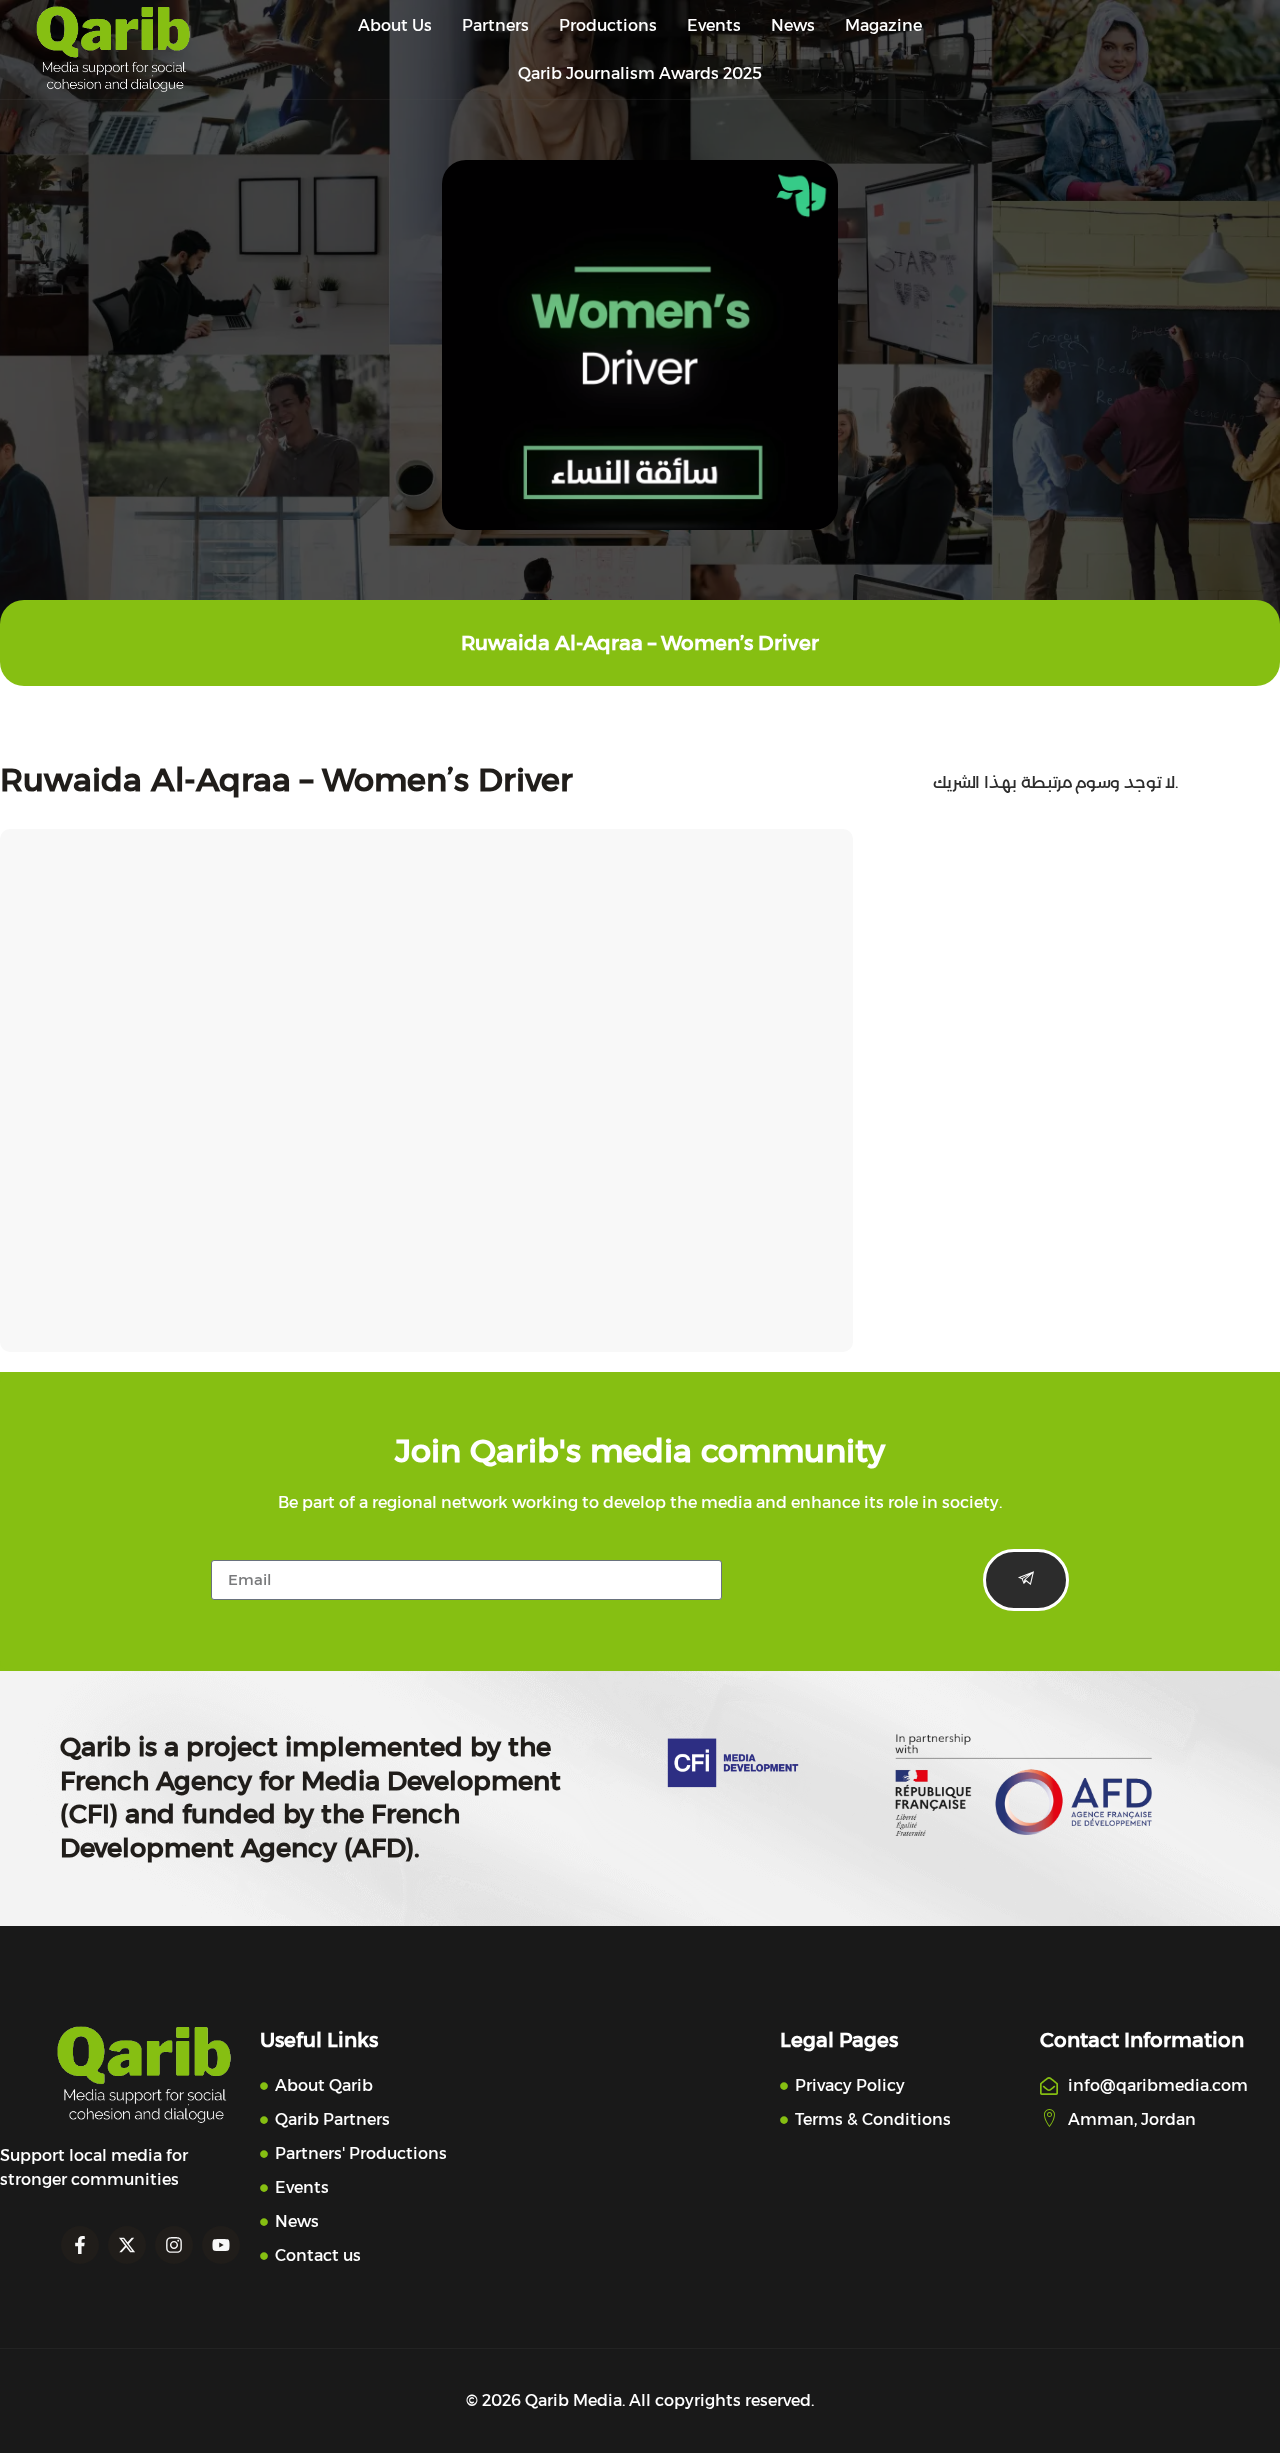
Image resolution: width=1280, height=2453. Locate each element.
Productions (608, 25)
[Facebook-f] (80, 2245)
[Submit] (1026, 1580)
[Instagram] (174, 2245)
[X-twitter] (127, 2245)
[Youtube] (221, 2245)
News (793, 25)
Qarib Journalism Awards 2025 (640, 73)
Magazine (883, 25)
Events (714, 25)
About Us (395, 25)
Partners (495, 25)
